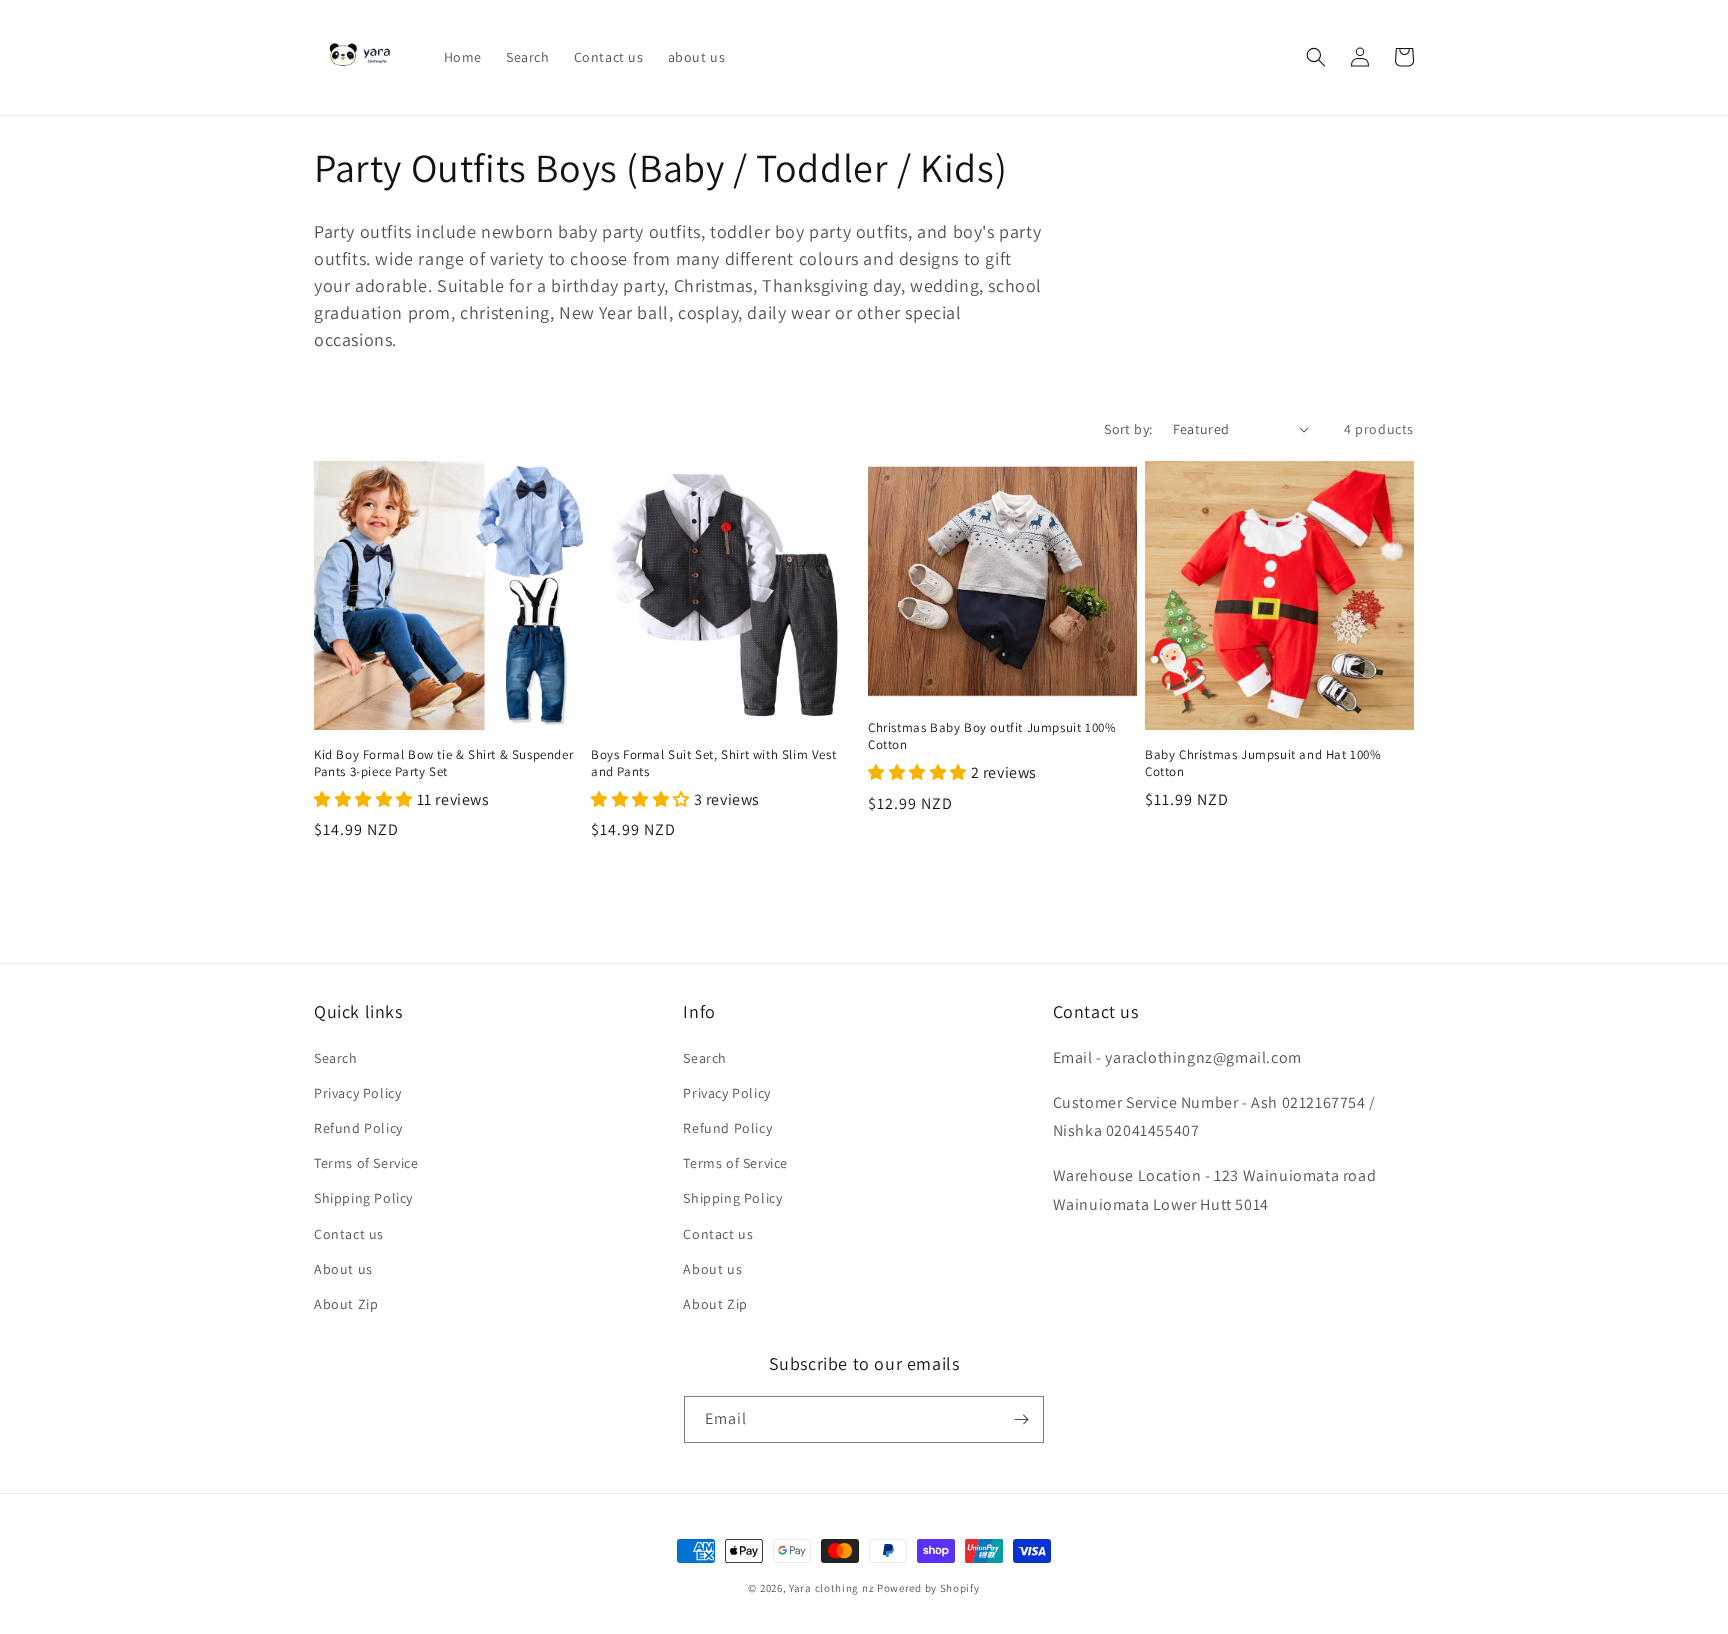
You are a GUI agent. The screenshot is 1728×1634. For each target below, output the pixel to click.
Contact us (349, 1234)
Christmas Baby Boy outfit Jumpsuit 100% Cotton (992, 736)
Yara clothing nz (831, 1588)
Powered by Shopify (928, 1588)
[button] (1316, 57)
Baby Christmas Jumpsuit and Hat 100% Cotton (1263, 763)
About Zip (346, 1304)
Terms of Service (366, 1163)
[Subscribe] (1021, 1419)
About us (343, 1269)
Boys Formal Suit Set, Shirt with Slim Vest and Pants (713, 763)
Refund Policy (358, 1128)
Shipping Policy (363, 1198)
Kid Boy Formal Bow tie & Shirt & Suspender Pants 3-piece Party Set (443, 763)
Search (336, 1058)
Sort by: (1128, 429)
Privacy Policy (357, 1093)
